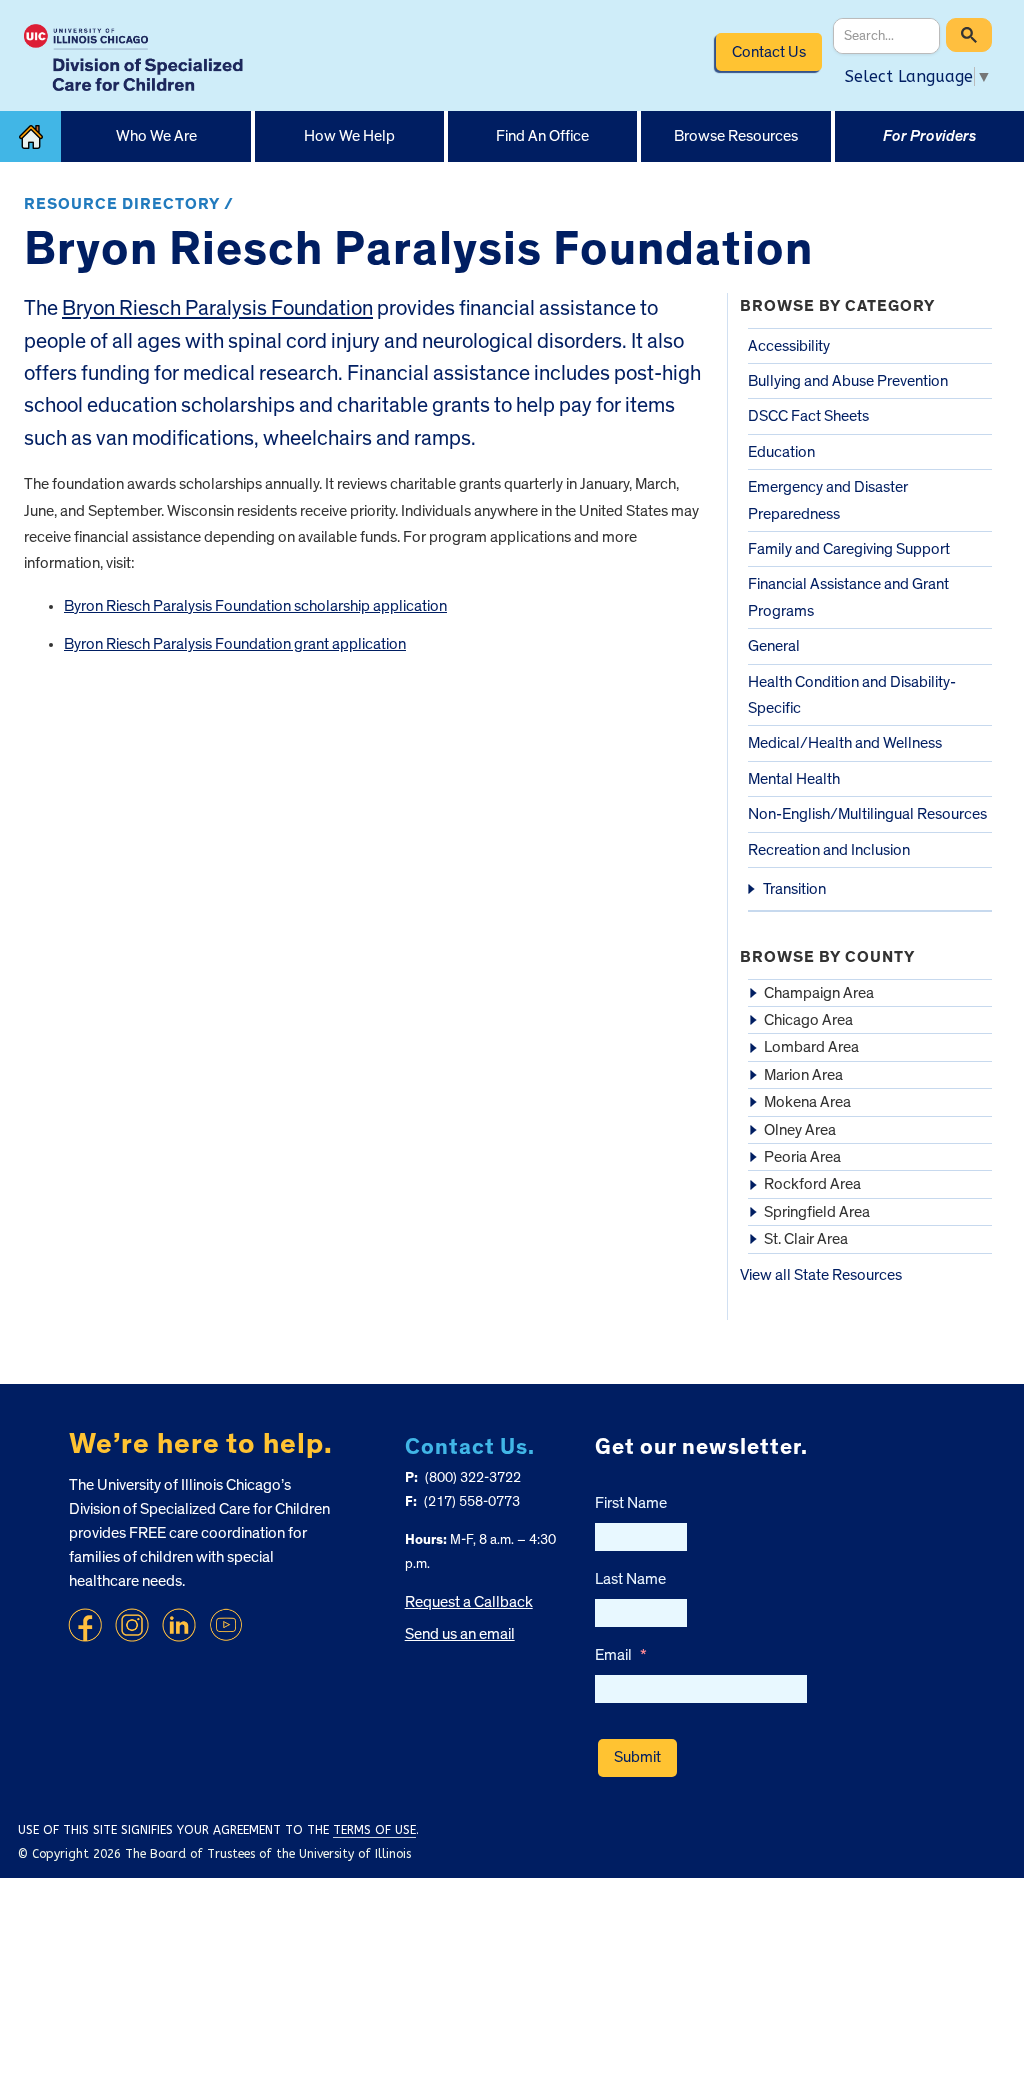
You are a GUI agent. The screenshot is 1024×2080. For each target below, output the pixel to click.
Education (781, 452)
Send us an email (460, 1634)
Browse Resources (736, 136)
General (774, 646)
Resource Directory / (129, 204)
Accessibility (789, 346)
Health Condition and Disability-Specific (852, 695)
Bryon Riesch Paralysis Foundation (217, 308)
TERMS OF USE (374, 1830)
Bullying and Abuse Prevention (848, 381)
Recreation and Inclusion (829, 850)
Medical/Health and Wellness (845, 743)
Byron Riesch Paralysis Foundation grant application (235, 644)
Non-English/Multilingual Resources (867, 814)
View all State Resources (821, 1275)
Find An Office (542, 136)
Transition (794, 889)
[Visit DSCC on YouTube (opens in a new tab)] (226, 1625)
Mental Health (794, 779)
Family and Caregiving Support (849, 549)
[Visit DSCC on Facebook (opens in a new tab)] (85, 1625)
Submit (637, 1757)
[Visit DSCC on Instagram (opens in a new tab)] (132, 1625)
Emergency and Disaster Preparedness (828, 500)
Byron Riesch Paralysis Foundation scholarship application (255, 606)
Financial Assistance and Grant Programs (848, 597)
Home (30, 136)
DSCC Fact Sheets (808, 416)
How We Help (349, 136)
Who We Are (156, 136)
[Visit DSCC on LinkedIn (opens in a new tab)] (179, 1625)
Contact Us (769, 52)
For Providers (929, 136)
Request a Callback (469, 1602)
